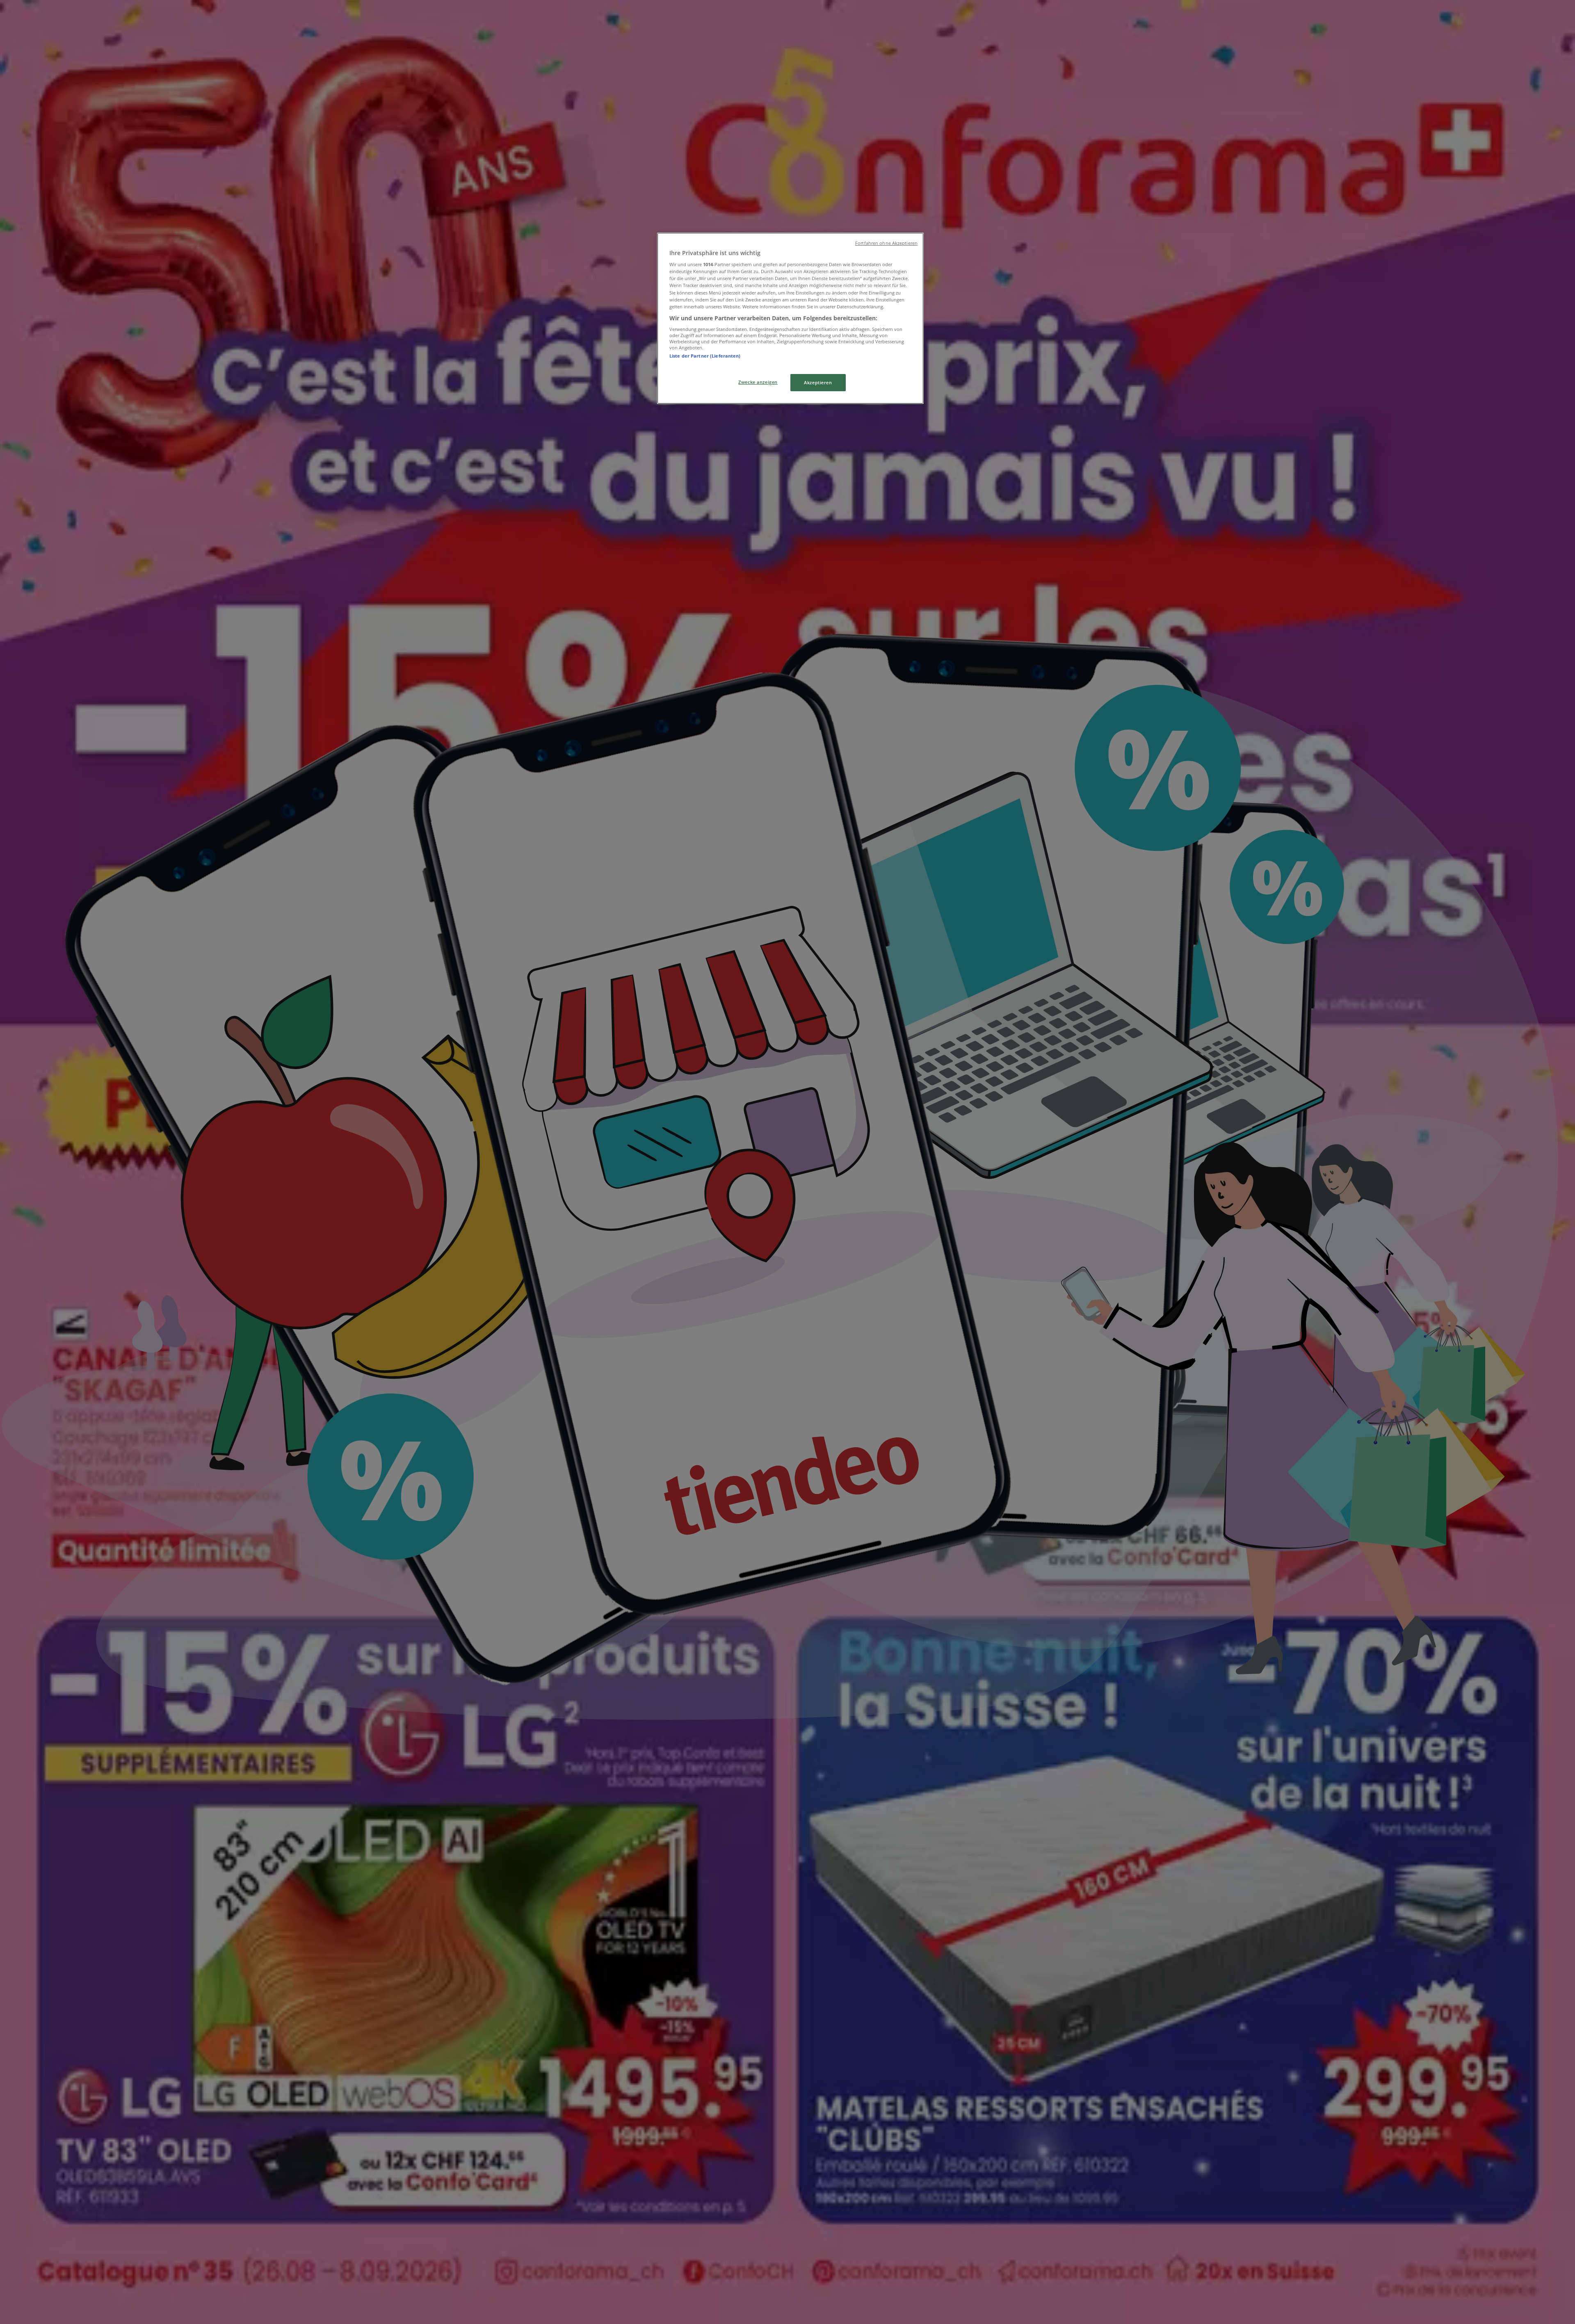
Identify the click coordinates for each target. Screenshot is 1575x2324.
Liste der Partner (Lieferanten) (705, 356)
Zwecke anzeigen (758, 382)
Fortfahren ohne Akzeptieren (886, 243)
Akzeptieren (818, 382)
